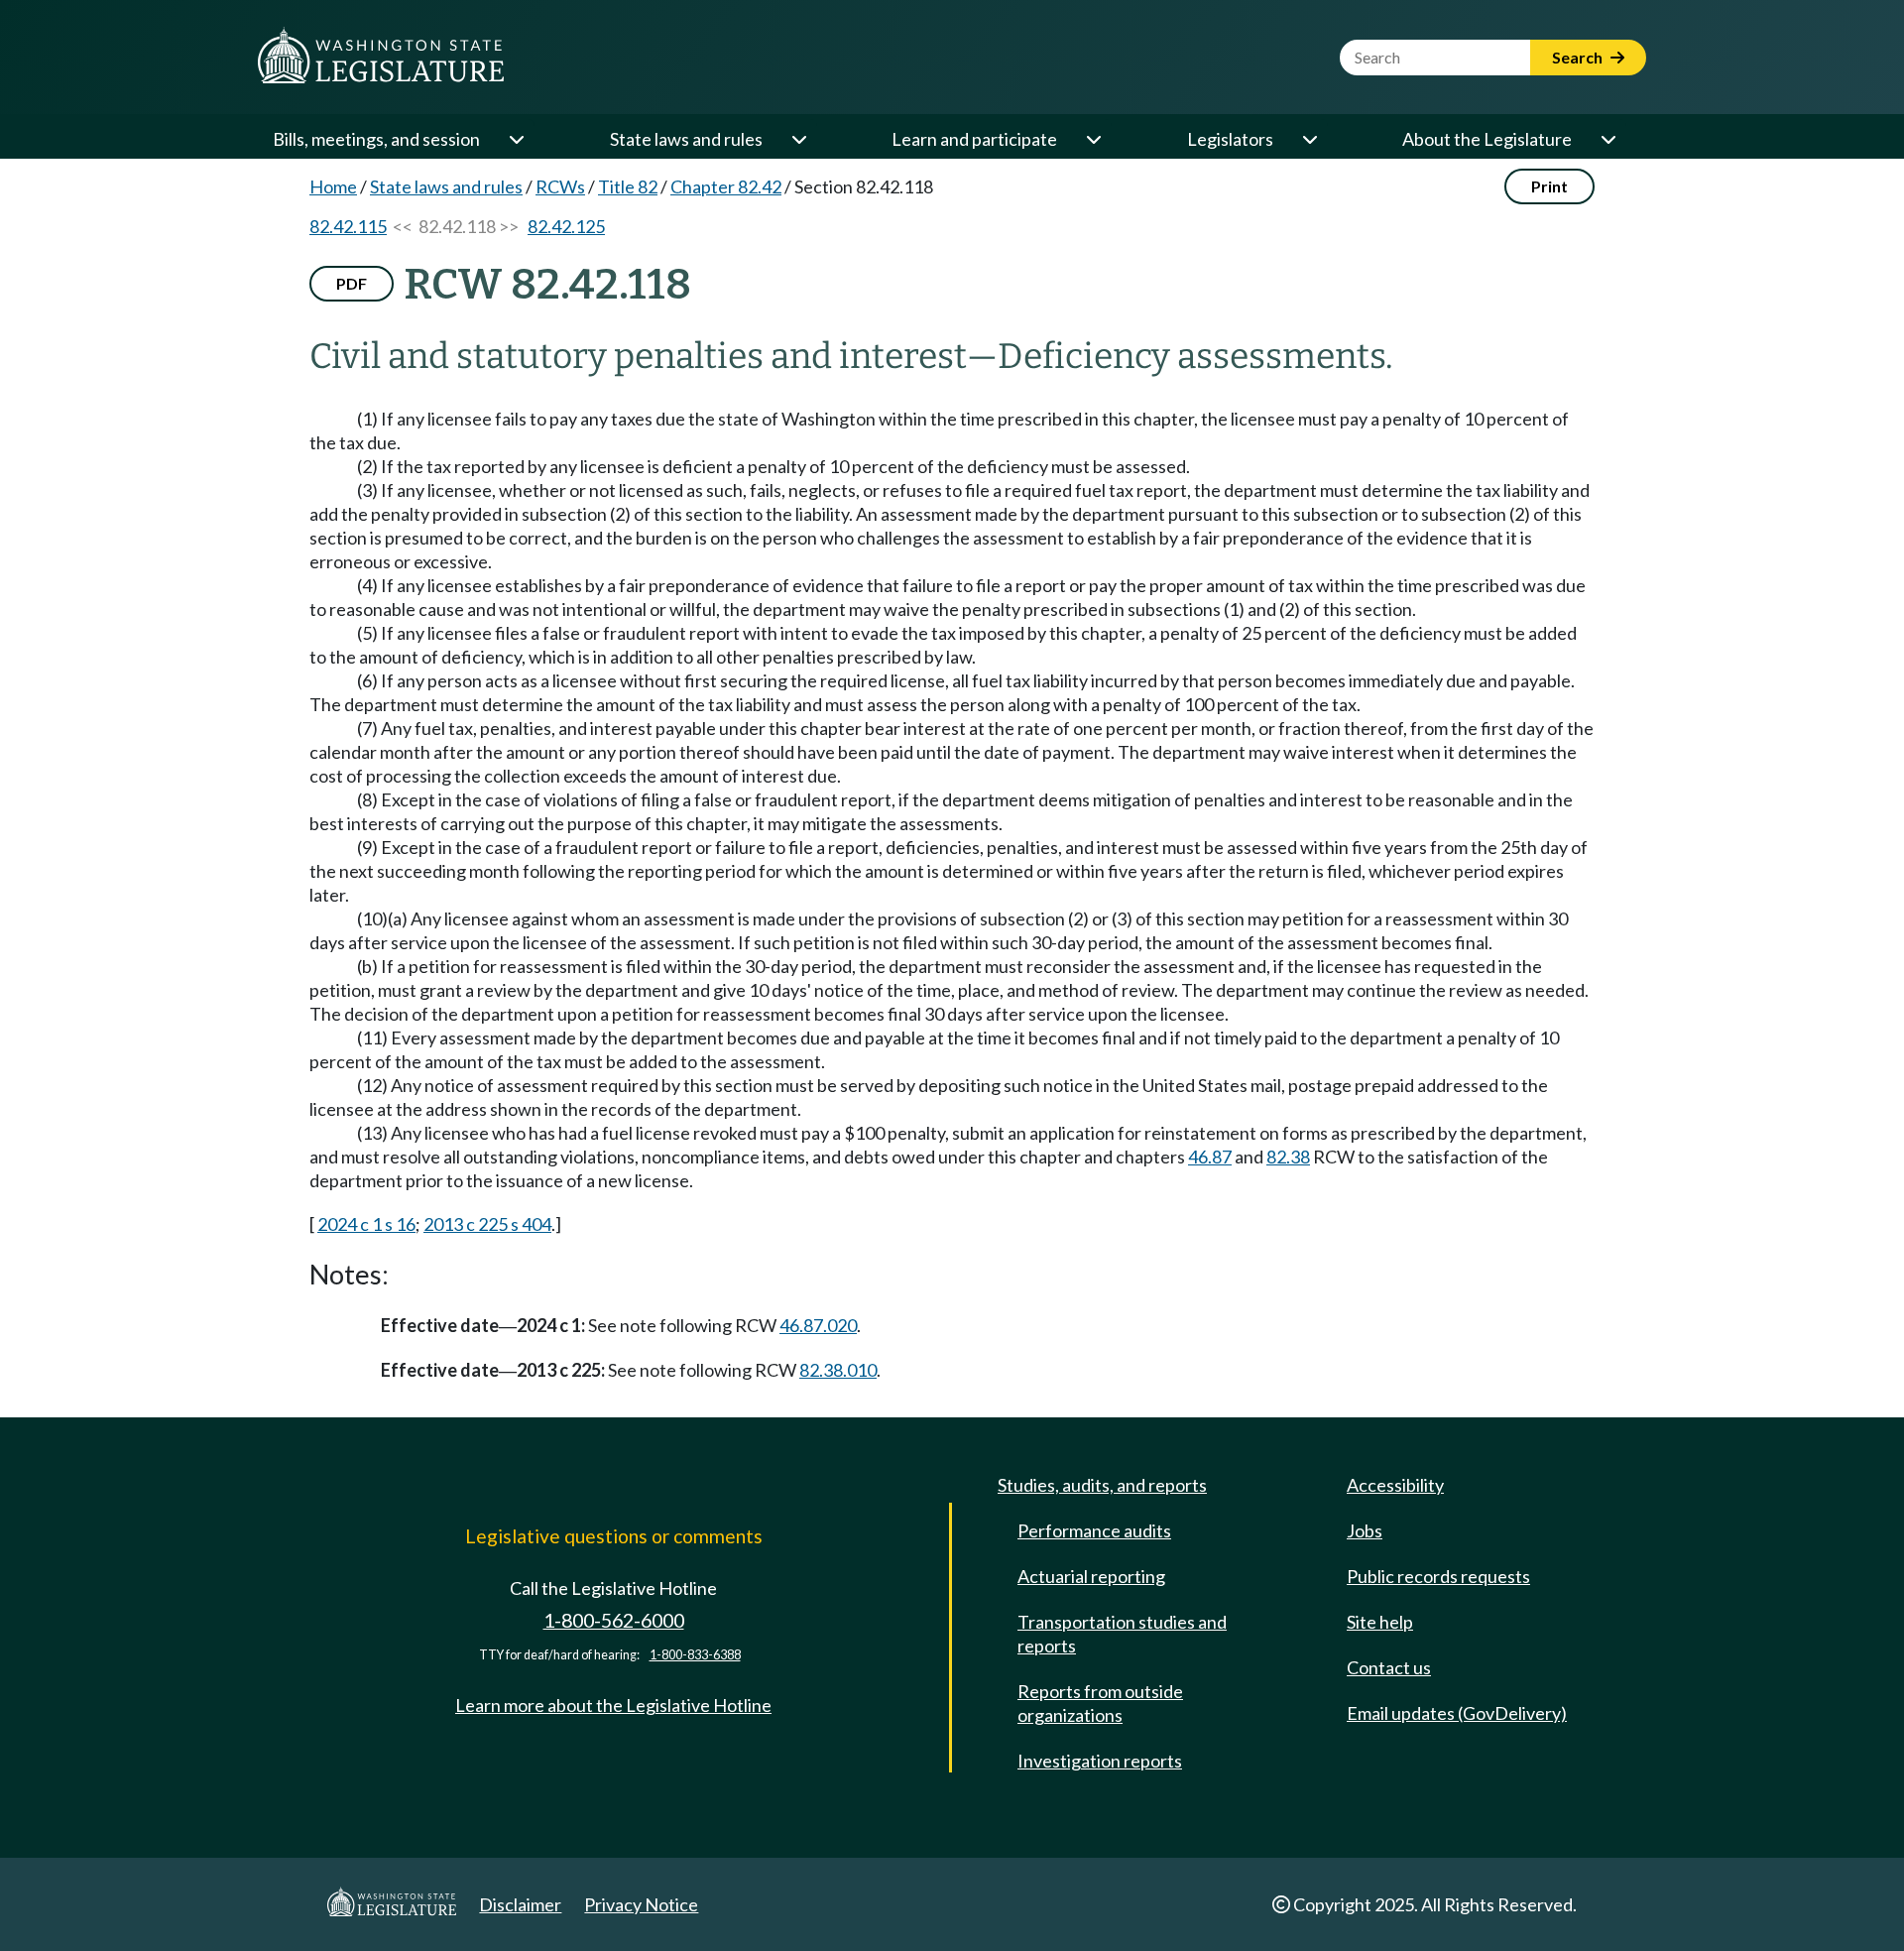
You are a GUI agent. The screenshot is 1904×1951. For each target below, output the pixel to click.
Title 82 (628, 186)
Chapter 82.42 (726, 186)
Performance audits (1094, 1530)
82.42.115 (348, 226)
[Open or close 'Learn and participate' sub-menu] (1093, 139)
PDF (352, 283)
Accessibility (1395, 1485)
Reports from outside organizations (1100, 1703)
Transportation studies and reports (1122, 1634)
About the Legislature (1487, 139)
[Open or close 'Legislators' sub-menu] (1309, 139)
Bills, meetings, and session (376, 139)
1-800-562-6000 (614, 1620)
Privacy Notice (641, 1904)
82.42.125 (566, 226)
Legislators (1230, 139)
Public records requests (1438, 1576)
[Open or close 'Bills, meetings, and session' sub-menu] (516, 139)
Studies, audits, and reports (1102, 1485)
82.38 (1288, 1157)
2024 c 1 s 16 (366, 1224)
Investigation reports (1100, 1761)
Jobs (1365, 1530)
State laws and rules (686, 139)
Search (1579, 57)
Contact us (1389, 1667)
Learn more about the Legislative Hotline (613, 1705)
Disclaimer (520, 1904)
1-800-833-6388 (695, 1655)
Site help (1380, 1622)
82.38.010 (838, 1370)
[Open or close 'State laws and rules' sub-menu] (798, 139)
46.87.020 (818, 1325)
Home (333, 186)
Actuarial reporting (1091, 1576)
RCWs (560, 186)
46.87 (1210, 1157)
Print (1549, 186)
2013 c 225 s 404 (487, 1224)
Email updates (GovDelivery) (1457, 1713)
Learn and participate (974, 139)
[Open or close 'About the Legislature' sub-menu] (1607, 139)
